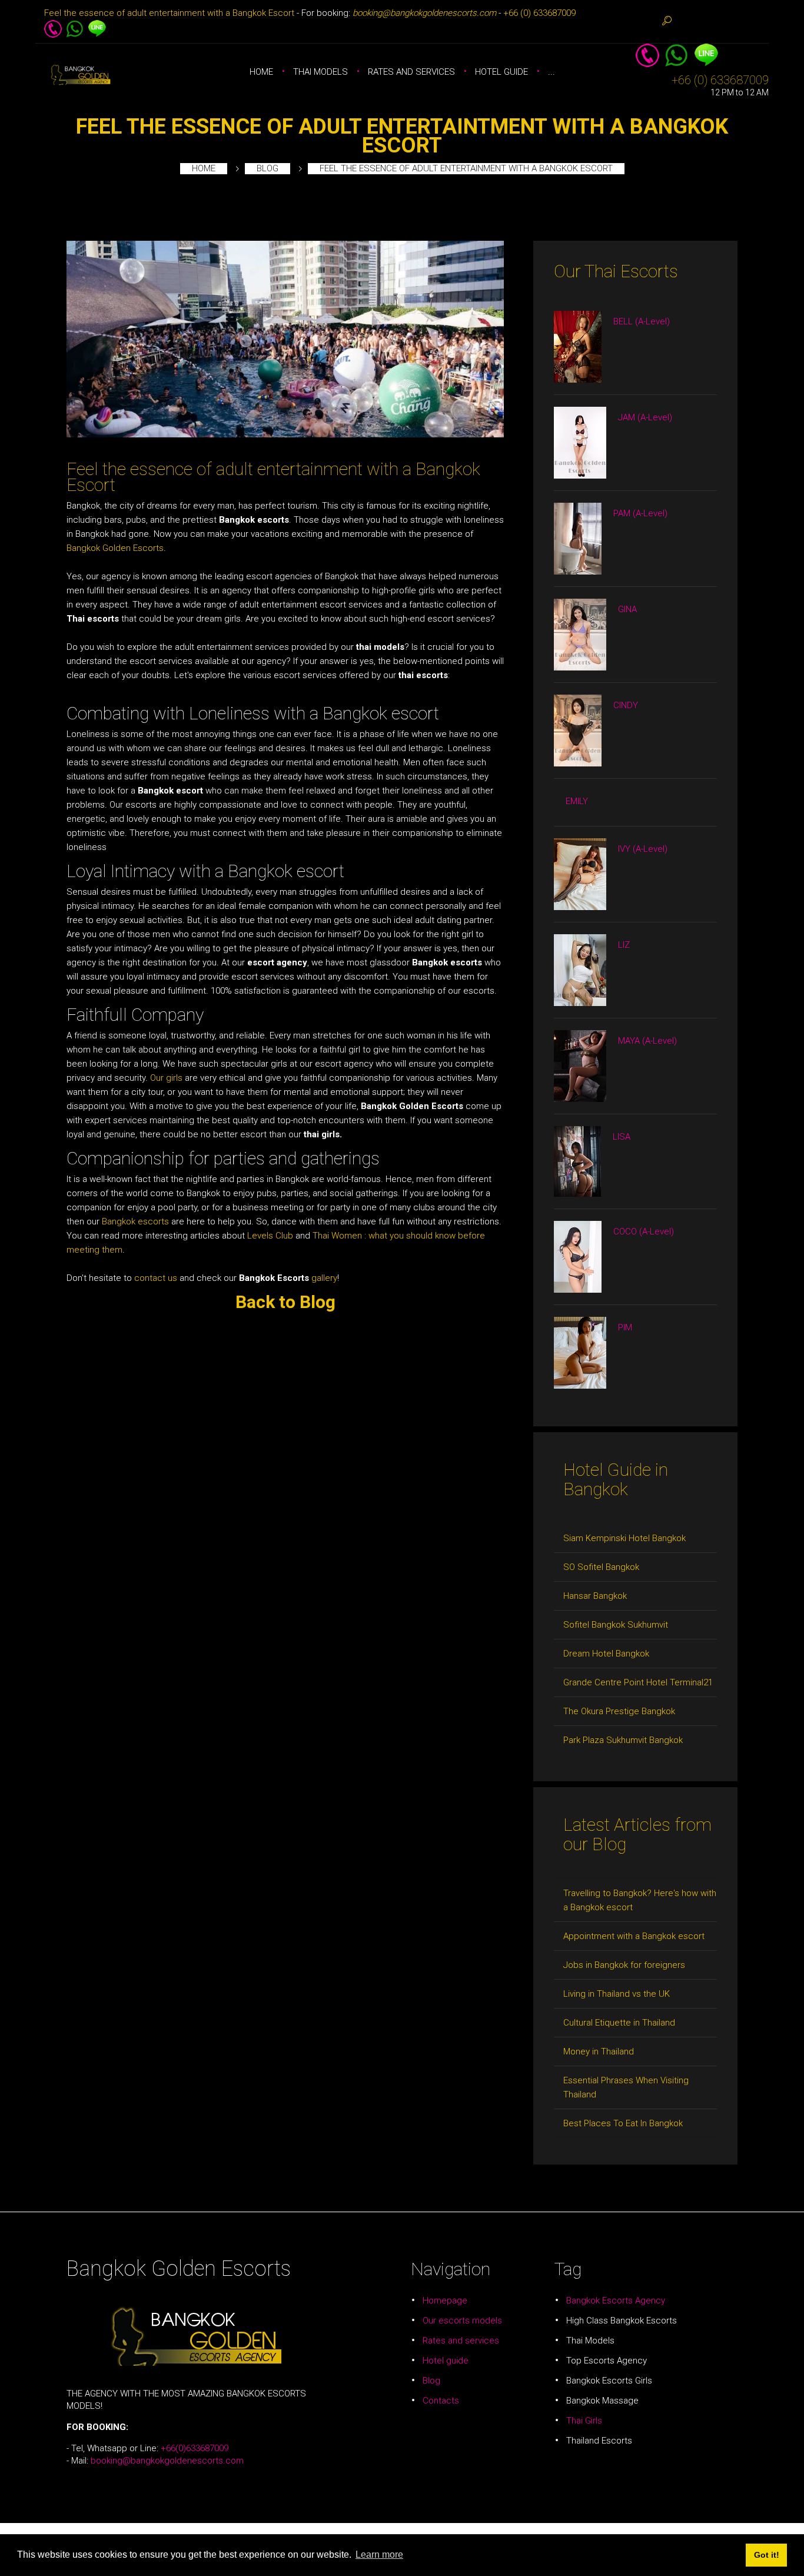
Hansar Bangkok (595, 1596)
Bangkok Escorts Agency (616, 2301)
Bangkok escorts (135, 1221)
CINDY (626, 705)
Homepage (445, 2301)
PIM (625, 1327)
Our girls (166, 1078)
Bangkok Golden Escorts (115, 548)
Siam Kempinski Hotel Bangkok (624, 1538)
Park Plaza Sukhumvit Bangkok (623, 1740)
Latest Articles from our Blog (637, 1834)
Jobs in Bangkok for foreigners (624, 1965)
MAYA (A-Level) (647, 1041)
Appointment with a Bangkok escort (634, 1936)
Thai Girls (584, 2421)
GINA (627, 609)
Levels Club (270, 1236)
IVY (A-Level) (643, 849)
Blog (268, 168)
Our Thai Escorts (616, 271)
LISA (622, 1137)
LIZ (624, 945)
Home (261, 72)
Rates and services (461, 2341)
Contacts (441, 2401)
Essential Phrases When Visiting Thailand (626, 2087)
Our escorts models (462, 2321)
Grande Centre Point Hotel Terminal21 (638, 1682)
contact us (156, 1278)
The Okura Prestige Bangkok (619, 1711)
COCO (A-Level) (644, 1231)
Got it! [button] (767, 2555)
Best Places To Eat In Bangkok (623, 2123)
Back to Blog (285, 1302)
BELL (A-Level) (642, 321)
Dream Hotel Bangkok (606, 1654)
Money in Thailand (599, 2051)
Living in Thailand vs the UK (617, 1994)
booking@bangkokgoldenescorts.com (167, 2461)
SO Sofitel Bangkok (601, 1567)
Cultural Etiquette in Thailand (619, 2023)
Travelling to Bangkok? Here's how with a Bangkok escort (640, 1900)
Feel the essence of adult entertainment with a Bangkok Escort (169, 13)
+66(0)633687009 (195, 2448)
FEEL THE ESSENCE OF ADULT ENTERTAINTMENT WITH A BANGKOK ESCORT (402, 136)
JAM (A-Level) (645, 417)
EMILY (577, 801)
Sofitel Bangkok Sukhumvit (616, 1625)
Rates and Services (411, 72)
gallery (323, 1278)
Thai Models (320, 72)
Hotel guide (501, 72)
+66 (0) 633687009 (539, 13)
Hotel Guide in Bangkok (616, 1479)
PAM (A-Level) (640, 513)
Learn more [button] (379, 2555)
